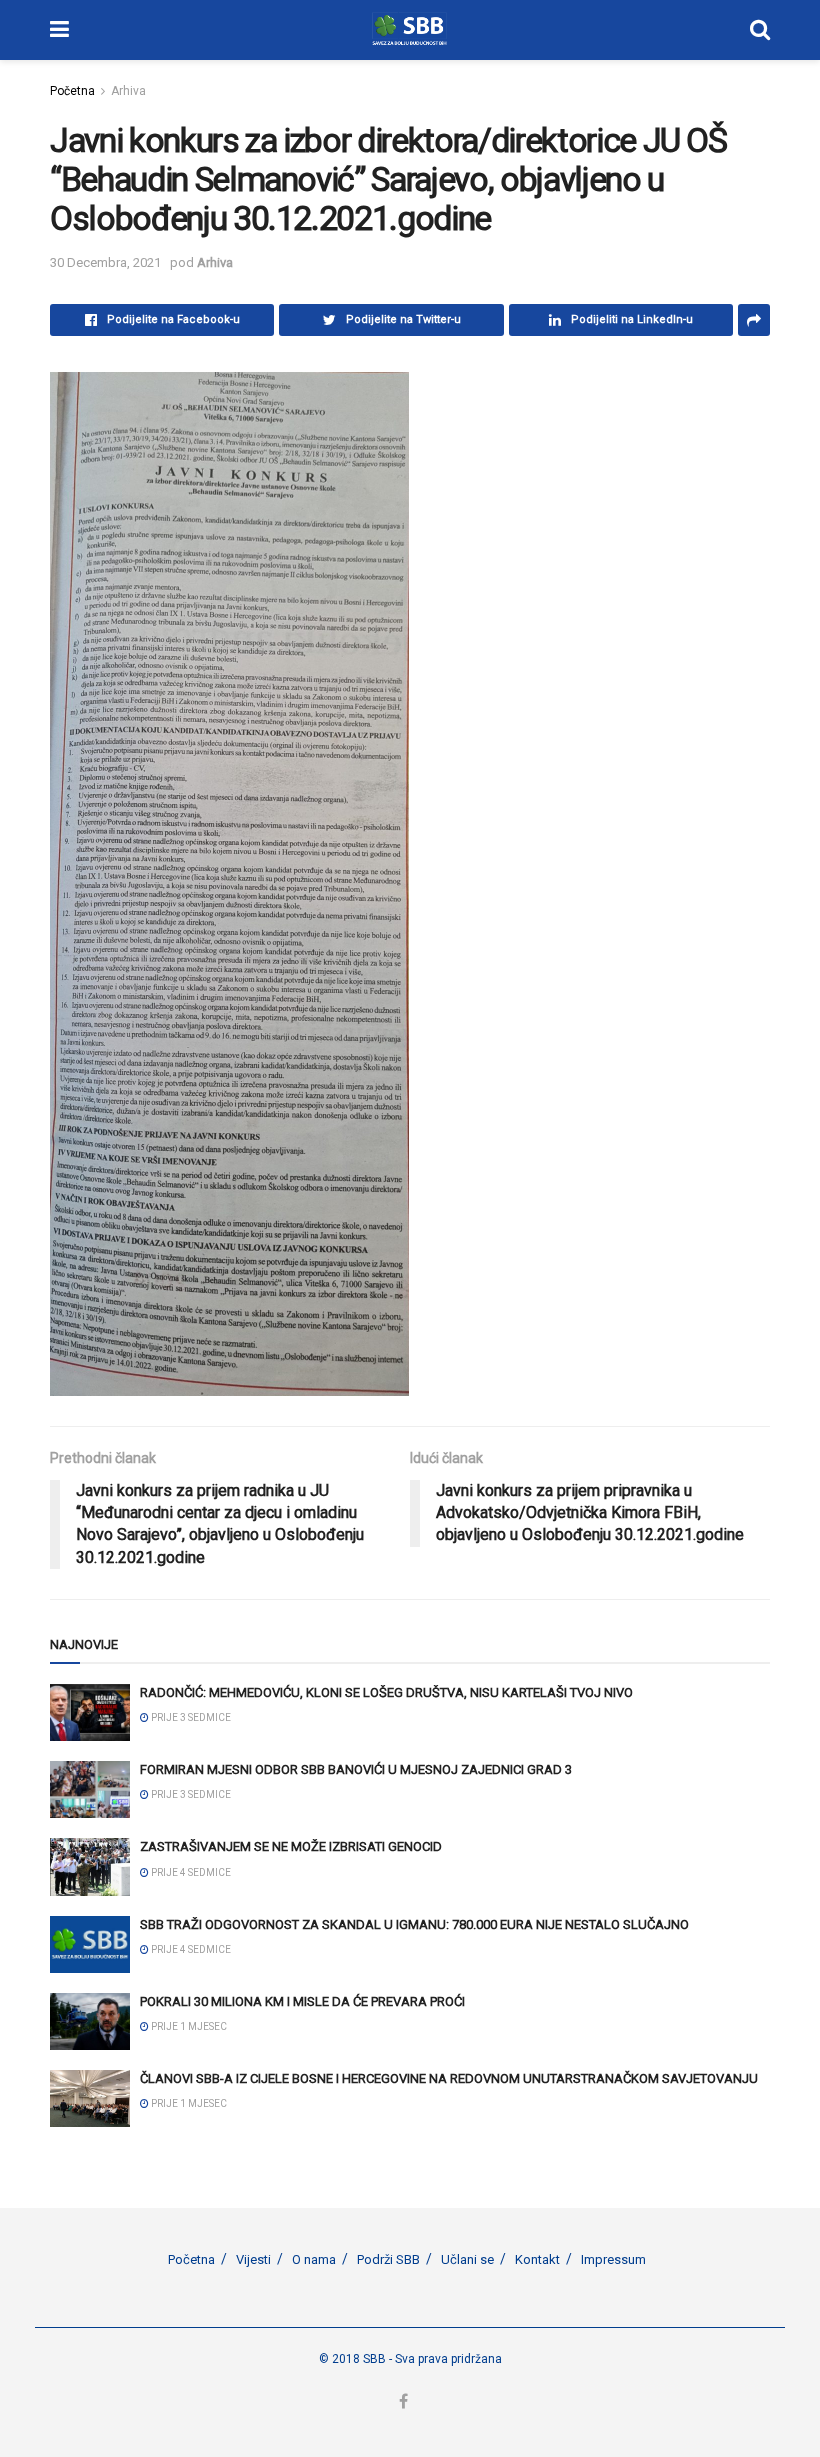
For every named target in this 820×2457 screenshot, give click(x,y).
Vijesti (253, 2259)
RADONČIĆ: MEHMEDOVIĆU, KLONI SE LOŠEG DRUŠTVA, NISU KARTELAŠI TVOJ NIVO (386, 1692)
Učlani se (467, 2259)
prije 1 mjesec (188, 2026)
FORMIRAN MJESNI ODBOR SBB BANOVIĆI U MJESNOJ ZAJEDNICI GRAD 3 (356, 1769)
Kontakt (537, 2259)
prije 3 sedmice (190, 1717)
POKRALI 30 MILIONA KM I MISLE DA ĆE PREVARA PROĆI (302, 2001)
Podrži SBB (388, 2259)
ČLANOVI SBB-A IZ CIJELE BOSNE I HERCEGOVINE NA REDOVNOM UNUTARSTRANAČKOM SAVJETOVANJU (449, 2078)
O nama (314, 2259)
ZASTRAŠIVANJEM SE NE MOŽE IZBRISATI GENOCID (291, 1846)
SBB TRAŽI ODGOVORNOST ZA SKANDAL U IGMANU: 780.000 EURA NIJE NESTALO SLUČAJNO (414, 1924)
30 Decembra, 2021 (105, 262)
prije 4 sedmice (190, 1872)
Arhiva (128, 91)
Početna (72, 91)
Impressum (613, 2259)
